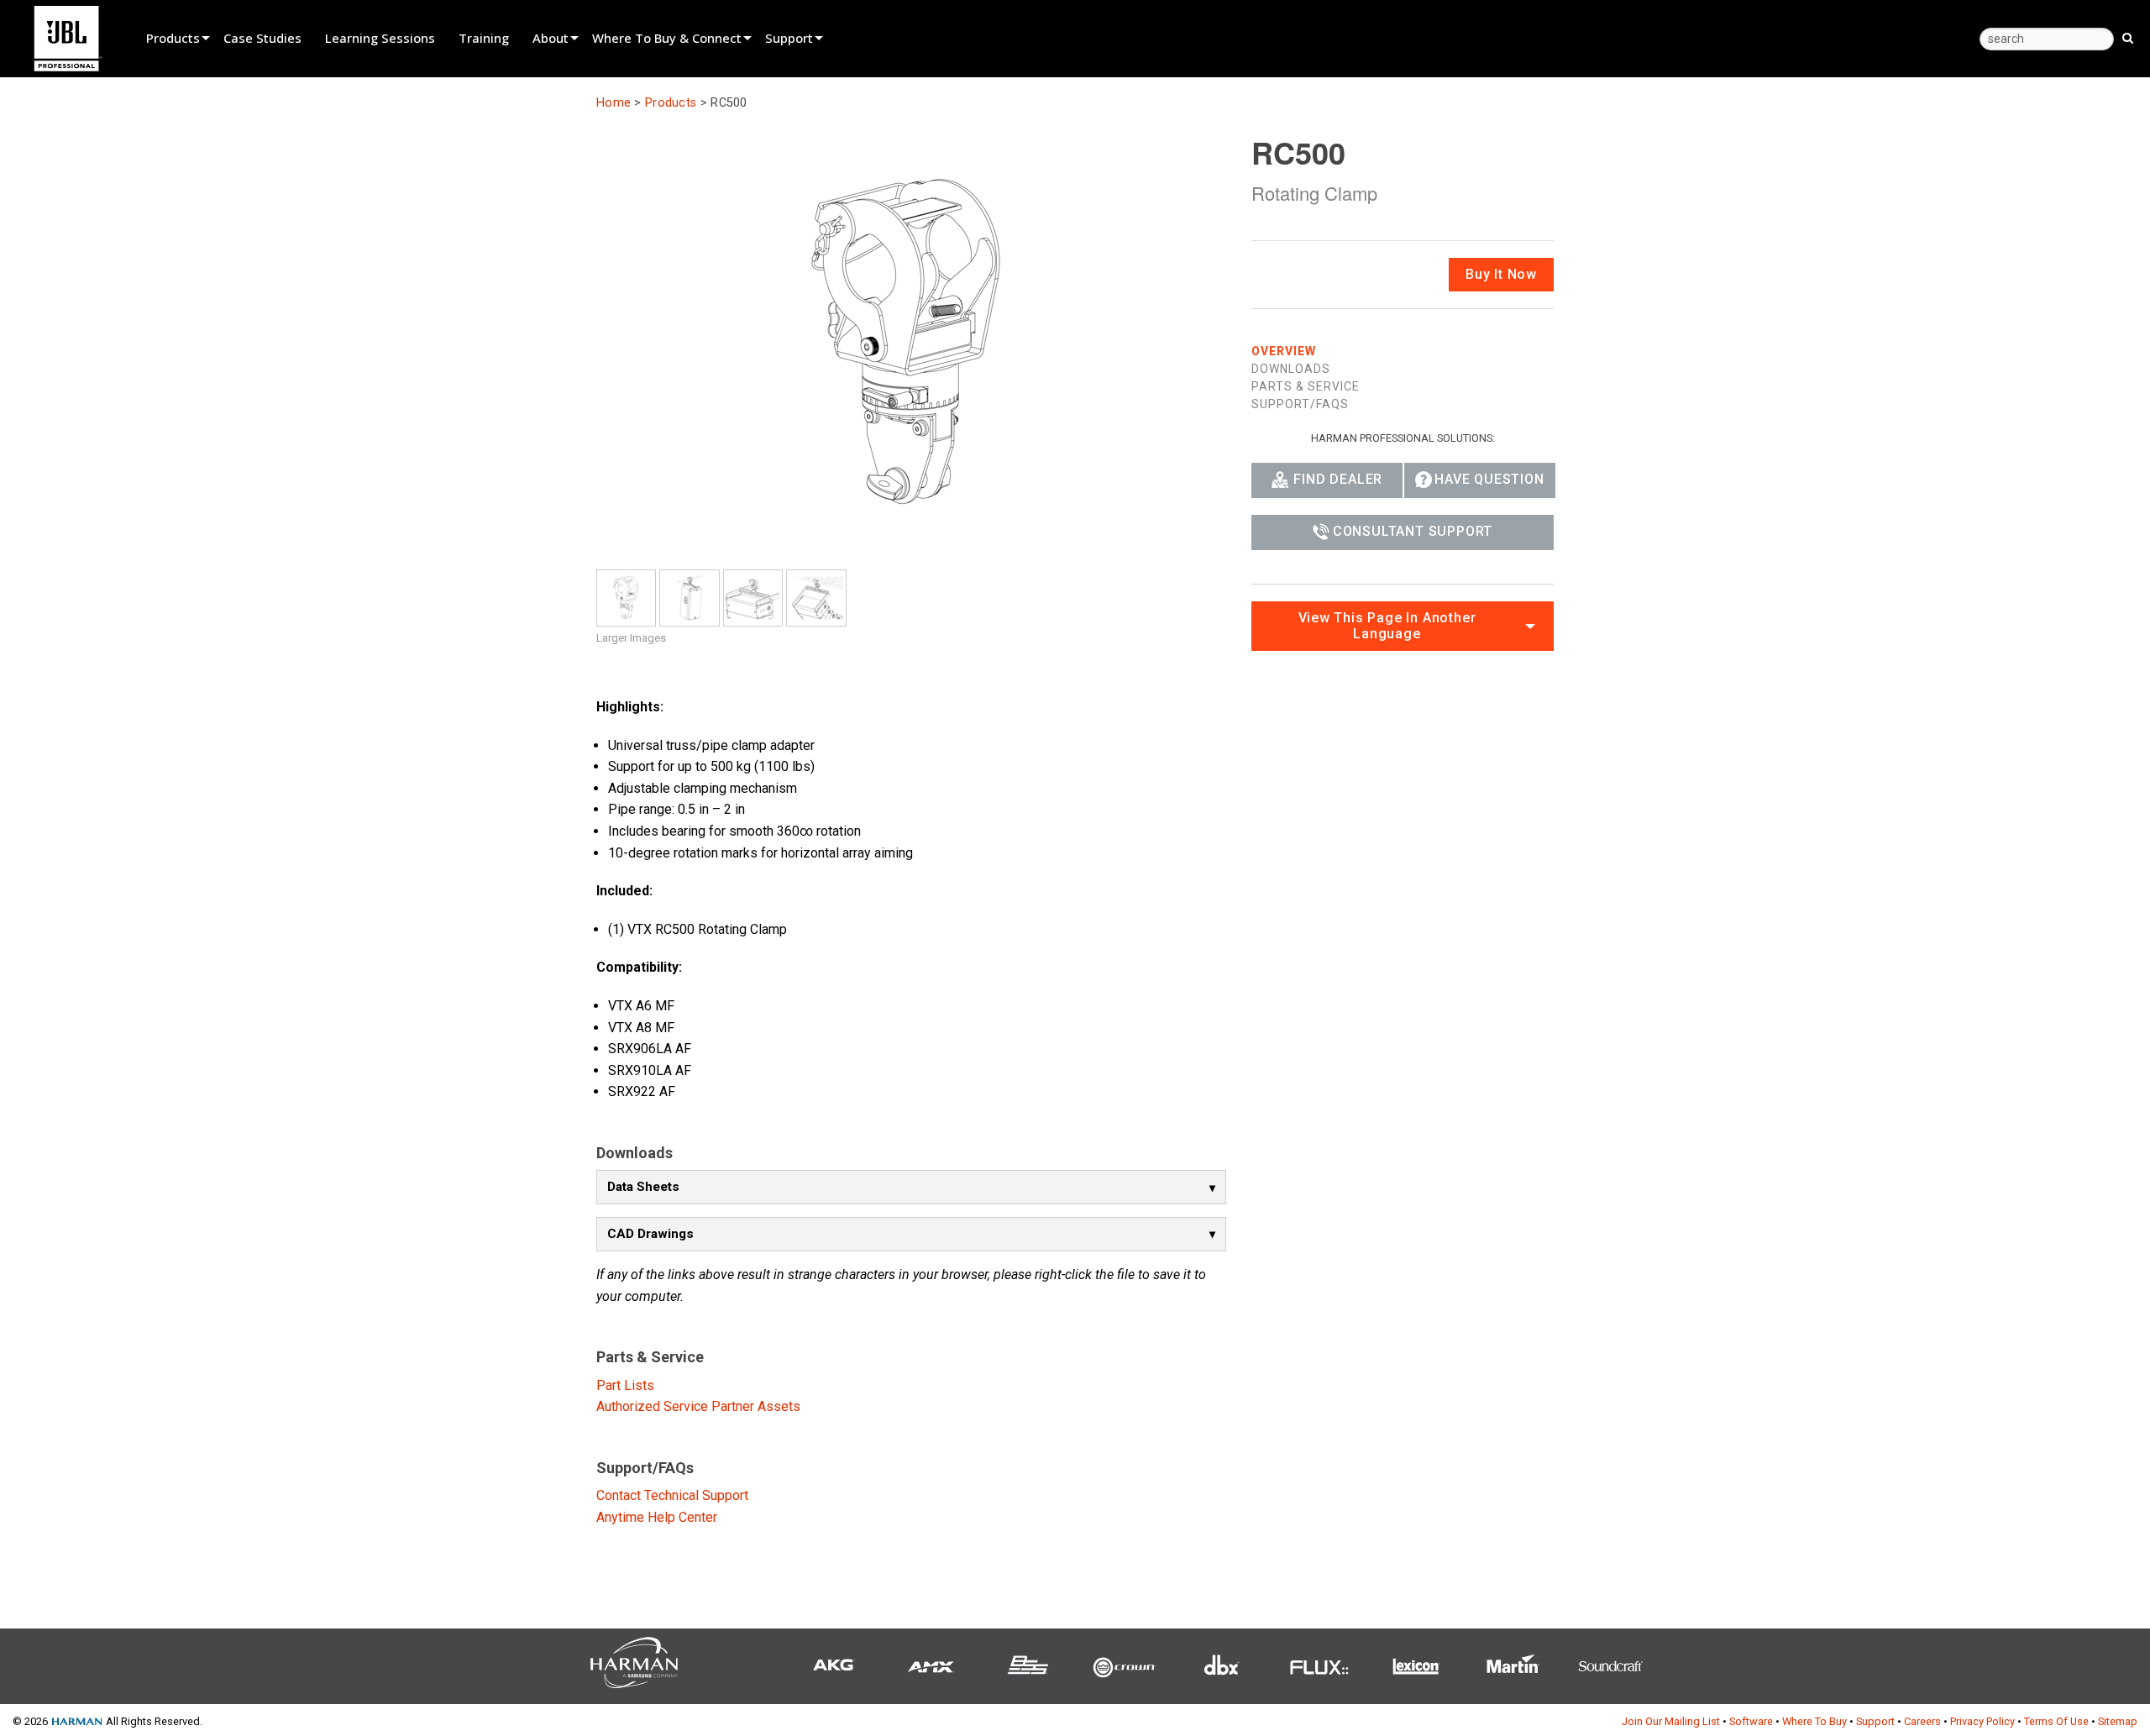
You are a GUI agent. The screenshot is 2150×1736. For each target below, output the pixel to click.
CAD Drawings (650, 1234)
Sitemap (2118, 1721)
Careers (1922, 1721)
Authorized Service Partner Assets (698, 1406)
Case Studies (262, 38)
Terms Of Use (2056, 1721)
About (551, 38)
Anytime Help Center (657, 1517)
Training (484, 38)
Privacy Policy (1982, 1721)
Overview (1284, 350)
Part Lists (625, 1385)
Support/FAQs (1300, 403)
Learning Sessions (380, 38)
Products (173, 38)
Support (789, 38)
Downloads (1291, 368)
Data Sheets (643, 1187)
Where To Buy (1814, 1721)
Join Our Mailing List (1671, 1721)
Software (1751, 1721)
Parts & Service (1306, 385)
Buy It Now (1501, 273)
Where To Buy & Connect (667, 38)
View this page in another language (1387, 625)
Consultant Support (1413, 530)
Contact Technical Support (672, 1495)
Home (614, 103)
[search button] (2128, 37)
